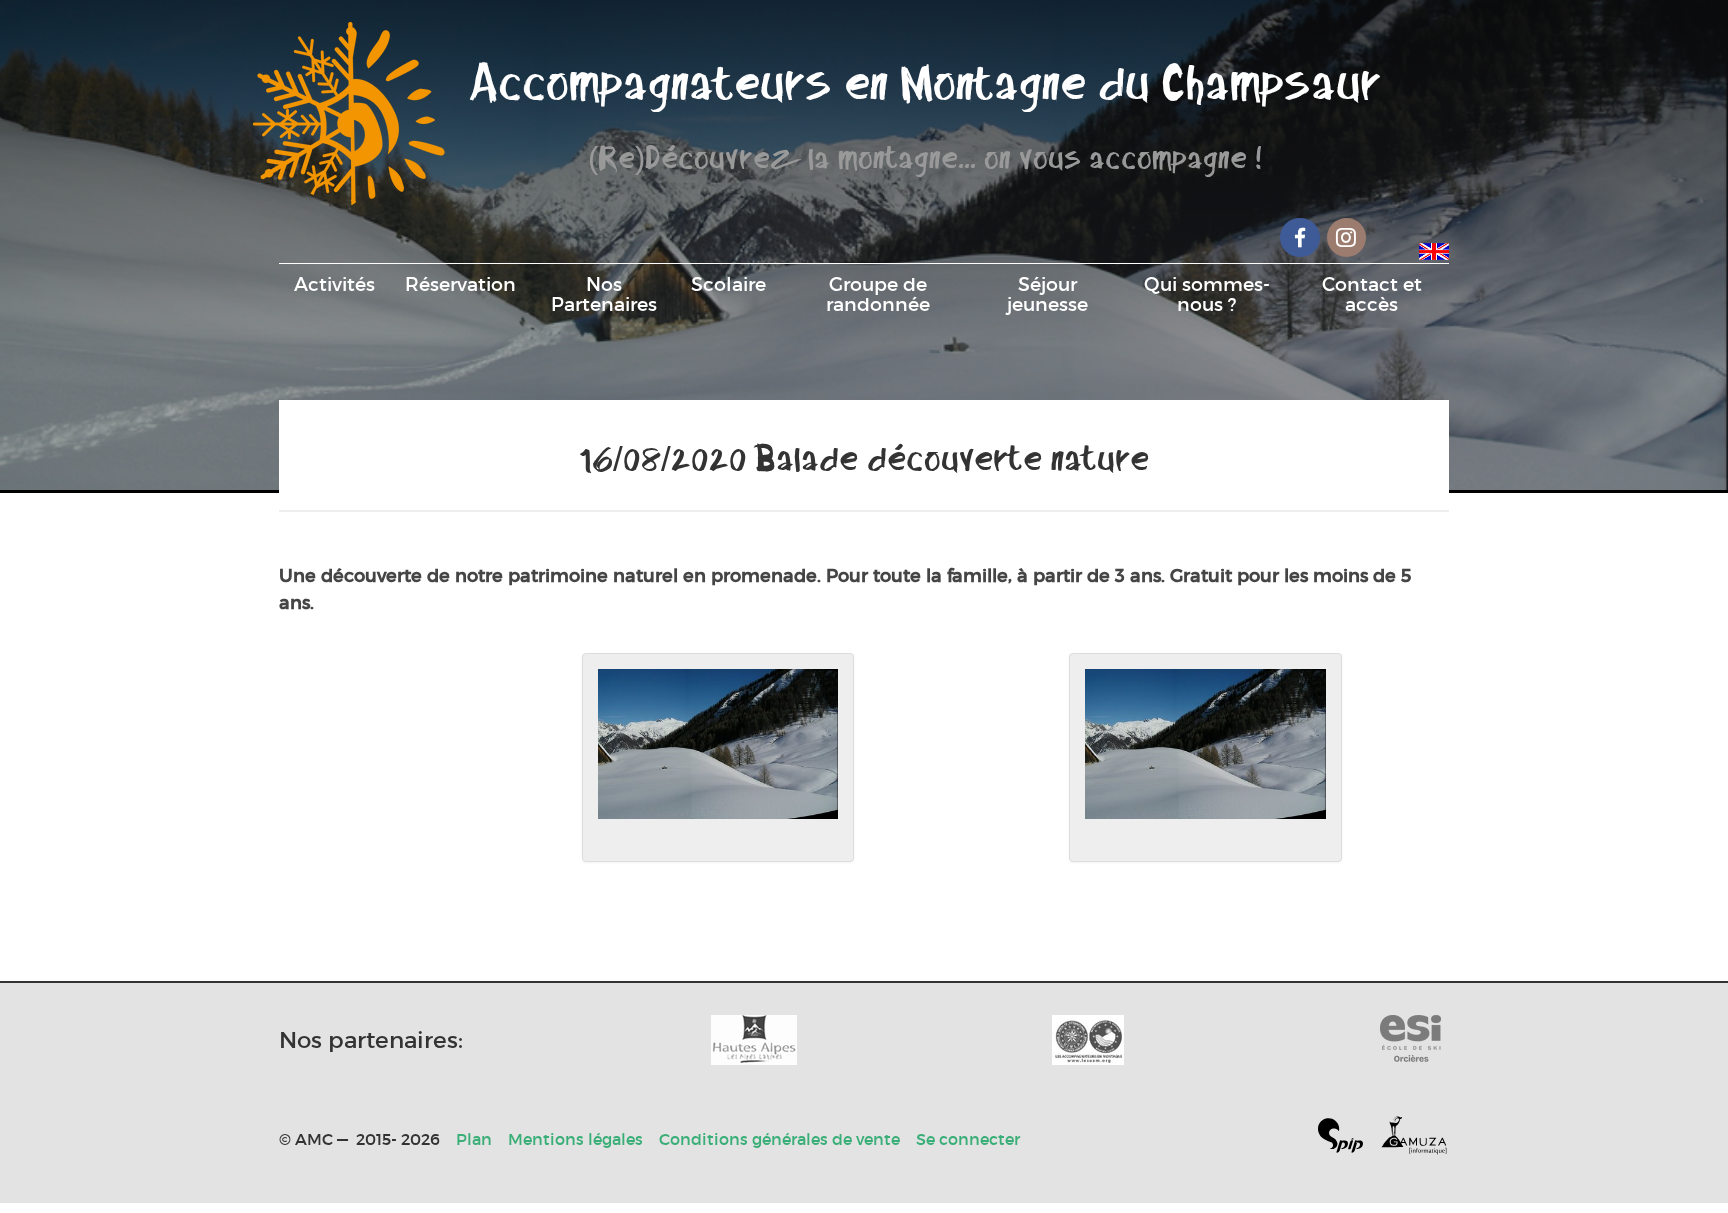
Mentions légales (575, 1139)
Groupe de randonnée (878, 294)
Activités (334, 284)
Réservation (460, 284)
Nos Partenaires (604, 294)
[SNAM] (1088, 1040)
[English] (1434, 248)
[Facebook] (1300, 237)
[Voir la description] (718, 758)
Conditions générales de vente (779, 1139)
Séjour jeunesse (1047, 294)
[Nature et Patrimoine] (754, 1040)
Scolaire (728, 284)
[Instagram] (1347, 237)
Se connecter (968, 1139)
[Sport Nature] (1410, 1040)
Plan (474, 1139)
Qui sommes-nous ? (1207, 294)
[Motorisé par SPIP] (1348, 1139)
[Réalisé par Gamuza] (1414, 1139)
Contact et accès (1372, 294)
